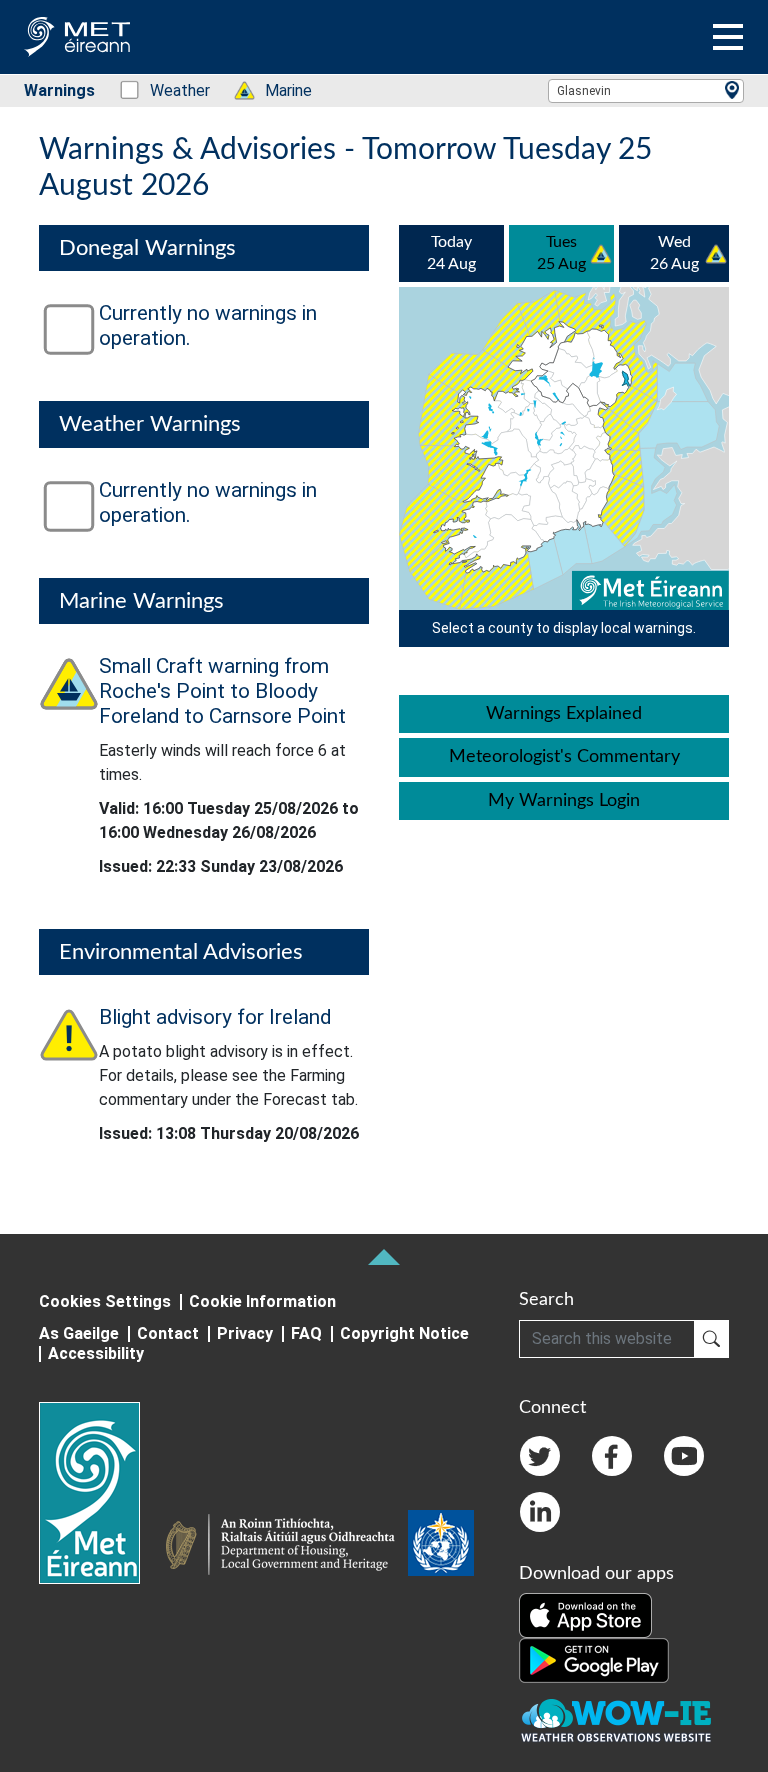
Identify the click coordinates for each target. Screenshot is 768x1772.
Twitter (540, 1456)
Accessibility (96, 1353)
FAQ (306, 1333)
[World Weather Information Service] (441, 1547)
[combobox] (646, 91)
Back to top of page (384, 1257)
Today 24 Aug (451, 253)
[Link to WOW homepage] (616, 1721)
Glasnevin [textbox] (584, 91)
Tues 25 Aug (561, 253)
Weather (169, 90)
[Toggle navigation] (728, 37)
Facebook (612, 1456)
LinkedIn (540, 1512)
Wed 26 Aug (674, 253)
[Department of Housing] (286, 1547)
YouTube (684, 1456)
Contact (168, 1333)
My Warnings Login (564, 801)
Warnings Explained (564, 714)
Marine (278, 90)
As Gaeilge (79, 1333)
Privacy (245, 1333)
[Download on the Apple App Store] (585, 1614)
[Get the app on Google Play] (594, 1659)
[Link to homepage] (101, 1493)
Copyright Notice (404, 1333)
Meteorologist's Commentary (564, 757)
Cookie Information (262, 1301)
